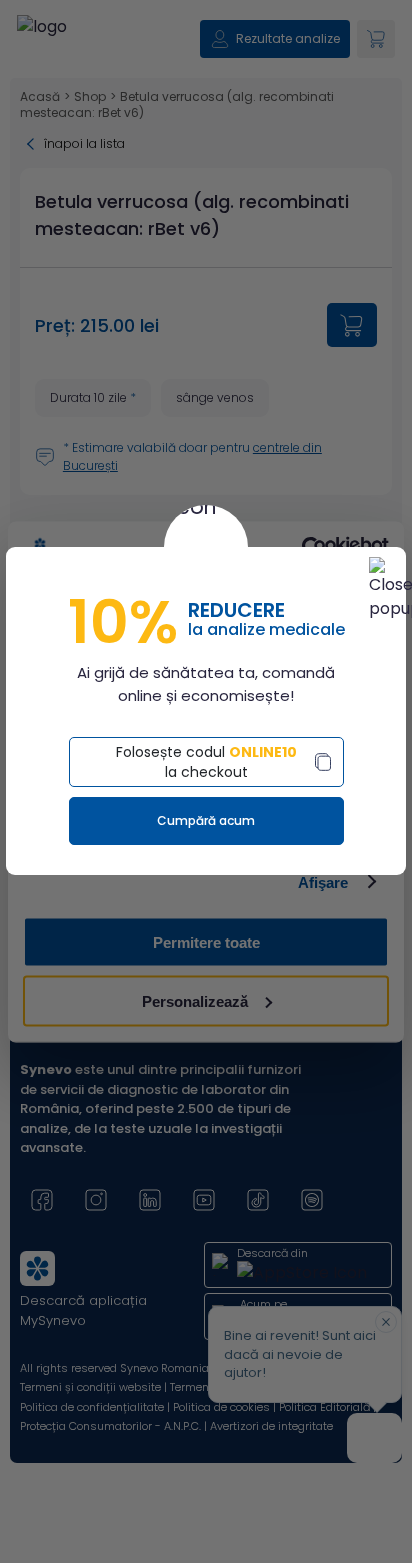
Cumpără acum (206, 820)
